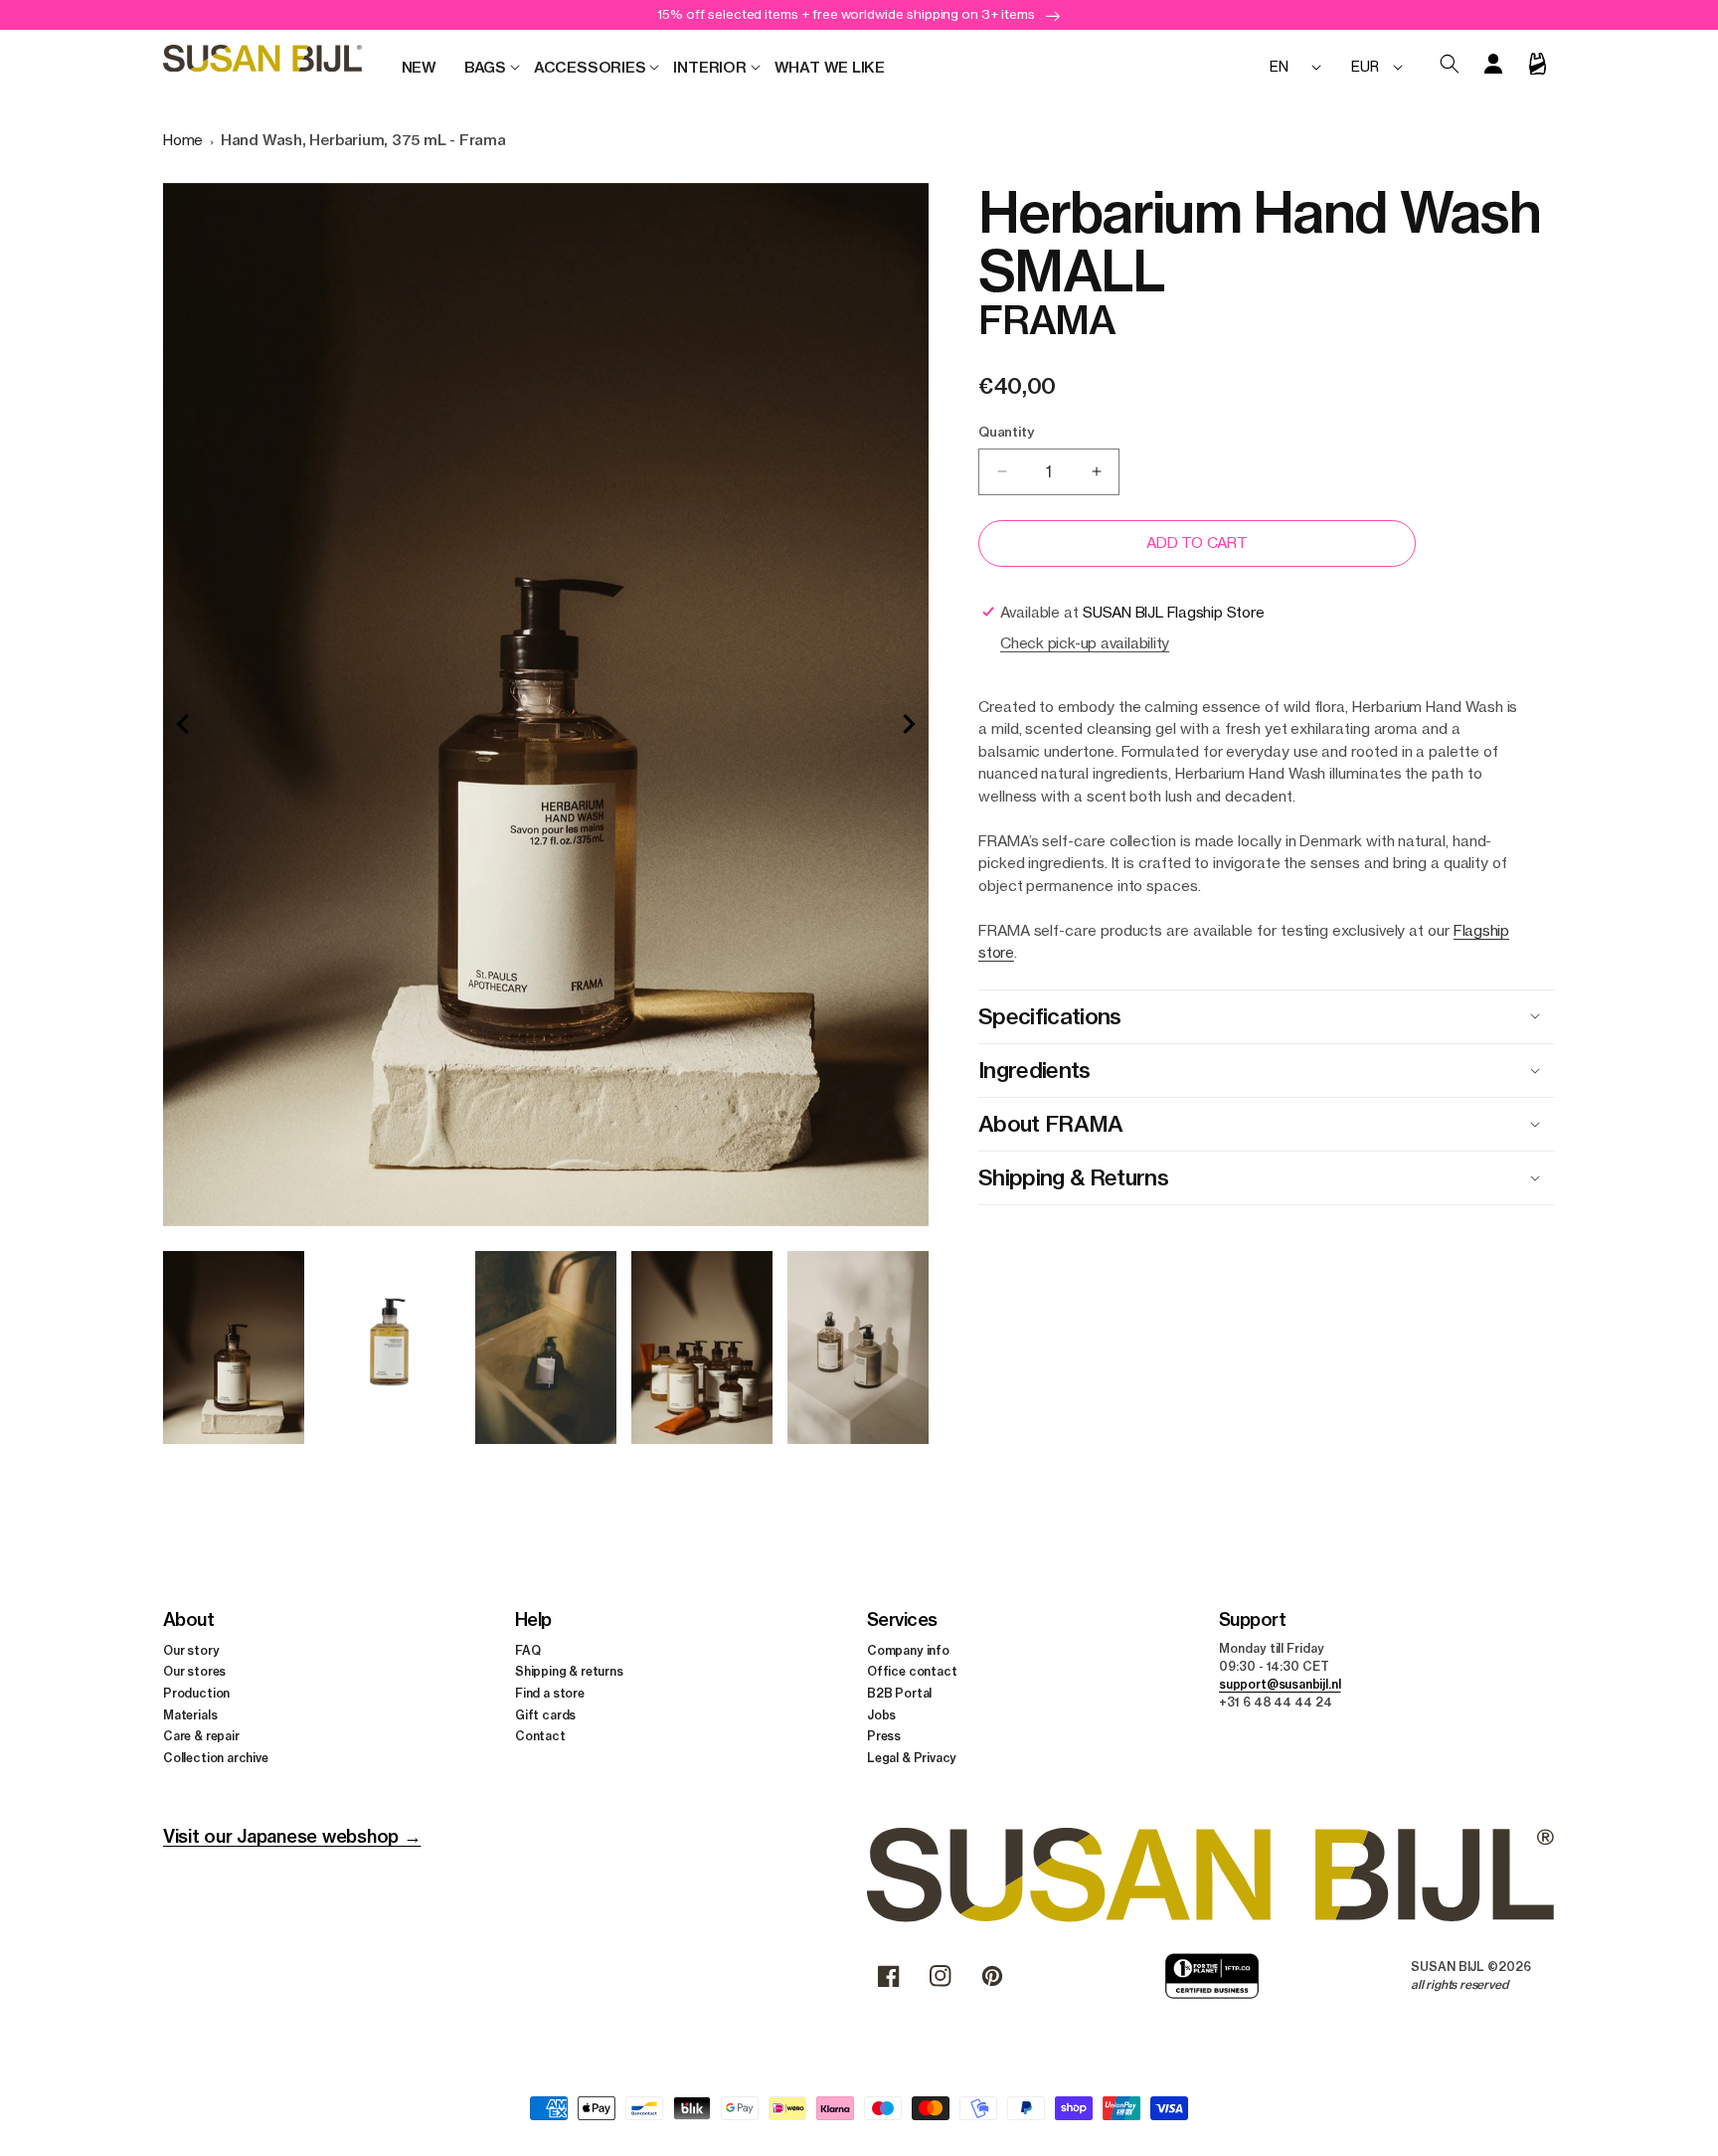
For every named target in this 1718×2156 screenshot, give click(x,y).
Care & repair (201, 1736)
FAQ (527, 1650)
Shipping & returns (569, 1671)
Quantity (1006, 432)
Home (183, 140)
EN (1279, 66)
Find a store (550, 1693)
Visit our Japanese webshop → (292, 1836)
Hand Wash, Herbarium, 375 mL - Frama (363, 140)
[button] (485, 68)
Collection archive (216, 1758)
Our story (191, 1650)
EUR (1365, 66)
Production (196, 1693)
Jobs (881, 1715)
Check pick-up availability (1085, 643)
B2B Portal (899, 1693)
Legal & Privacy (912, 1758)
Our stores (194, 1671)
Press (884, 1736)
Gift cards (545, 1715)
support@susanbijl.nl (1280, 1684)
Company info (908, 1650)
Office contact (912, 1671)
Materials (190, 1715)
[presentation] (183, 724)
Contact (540, 1736)
